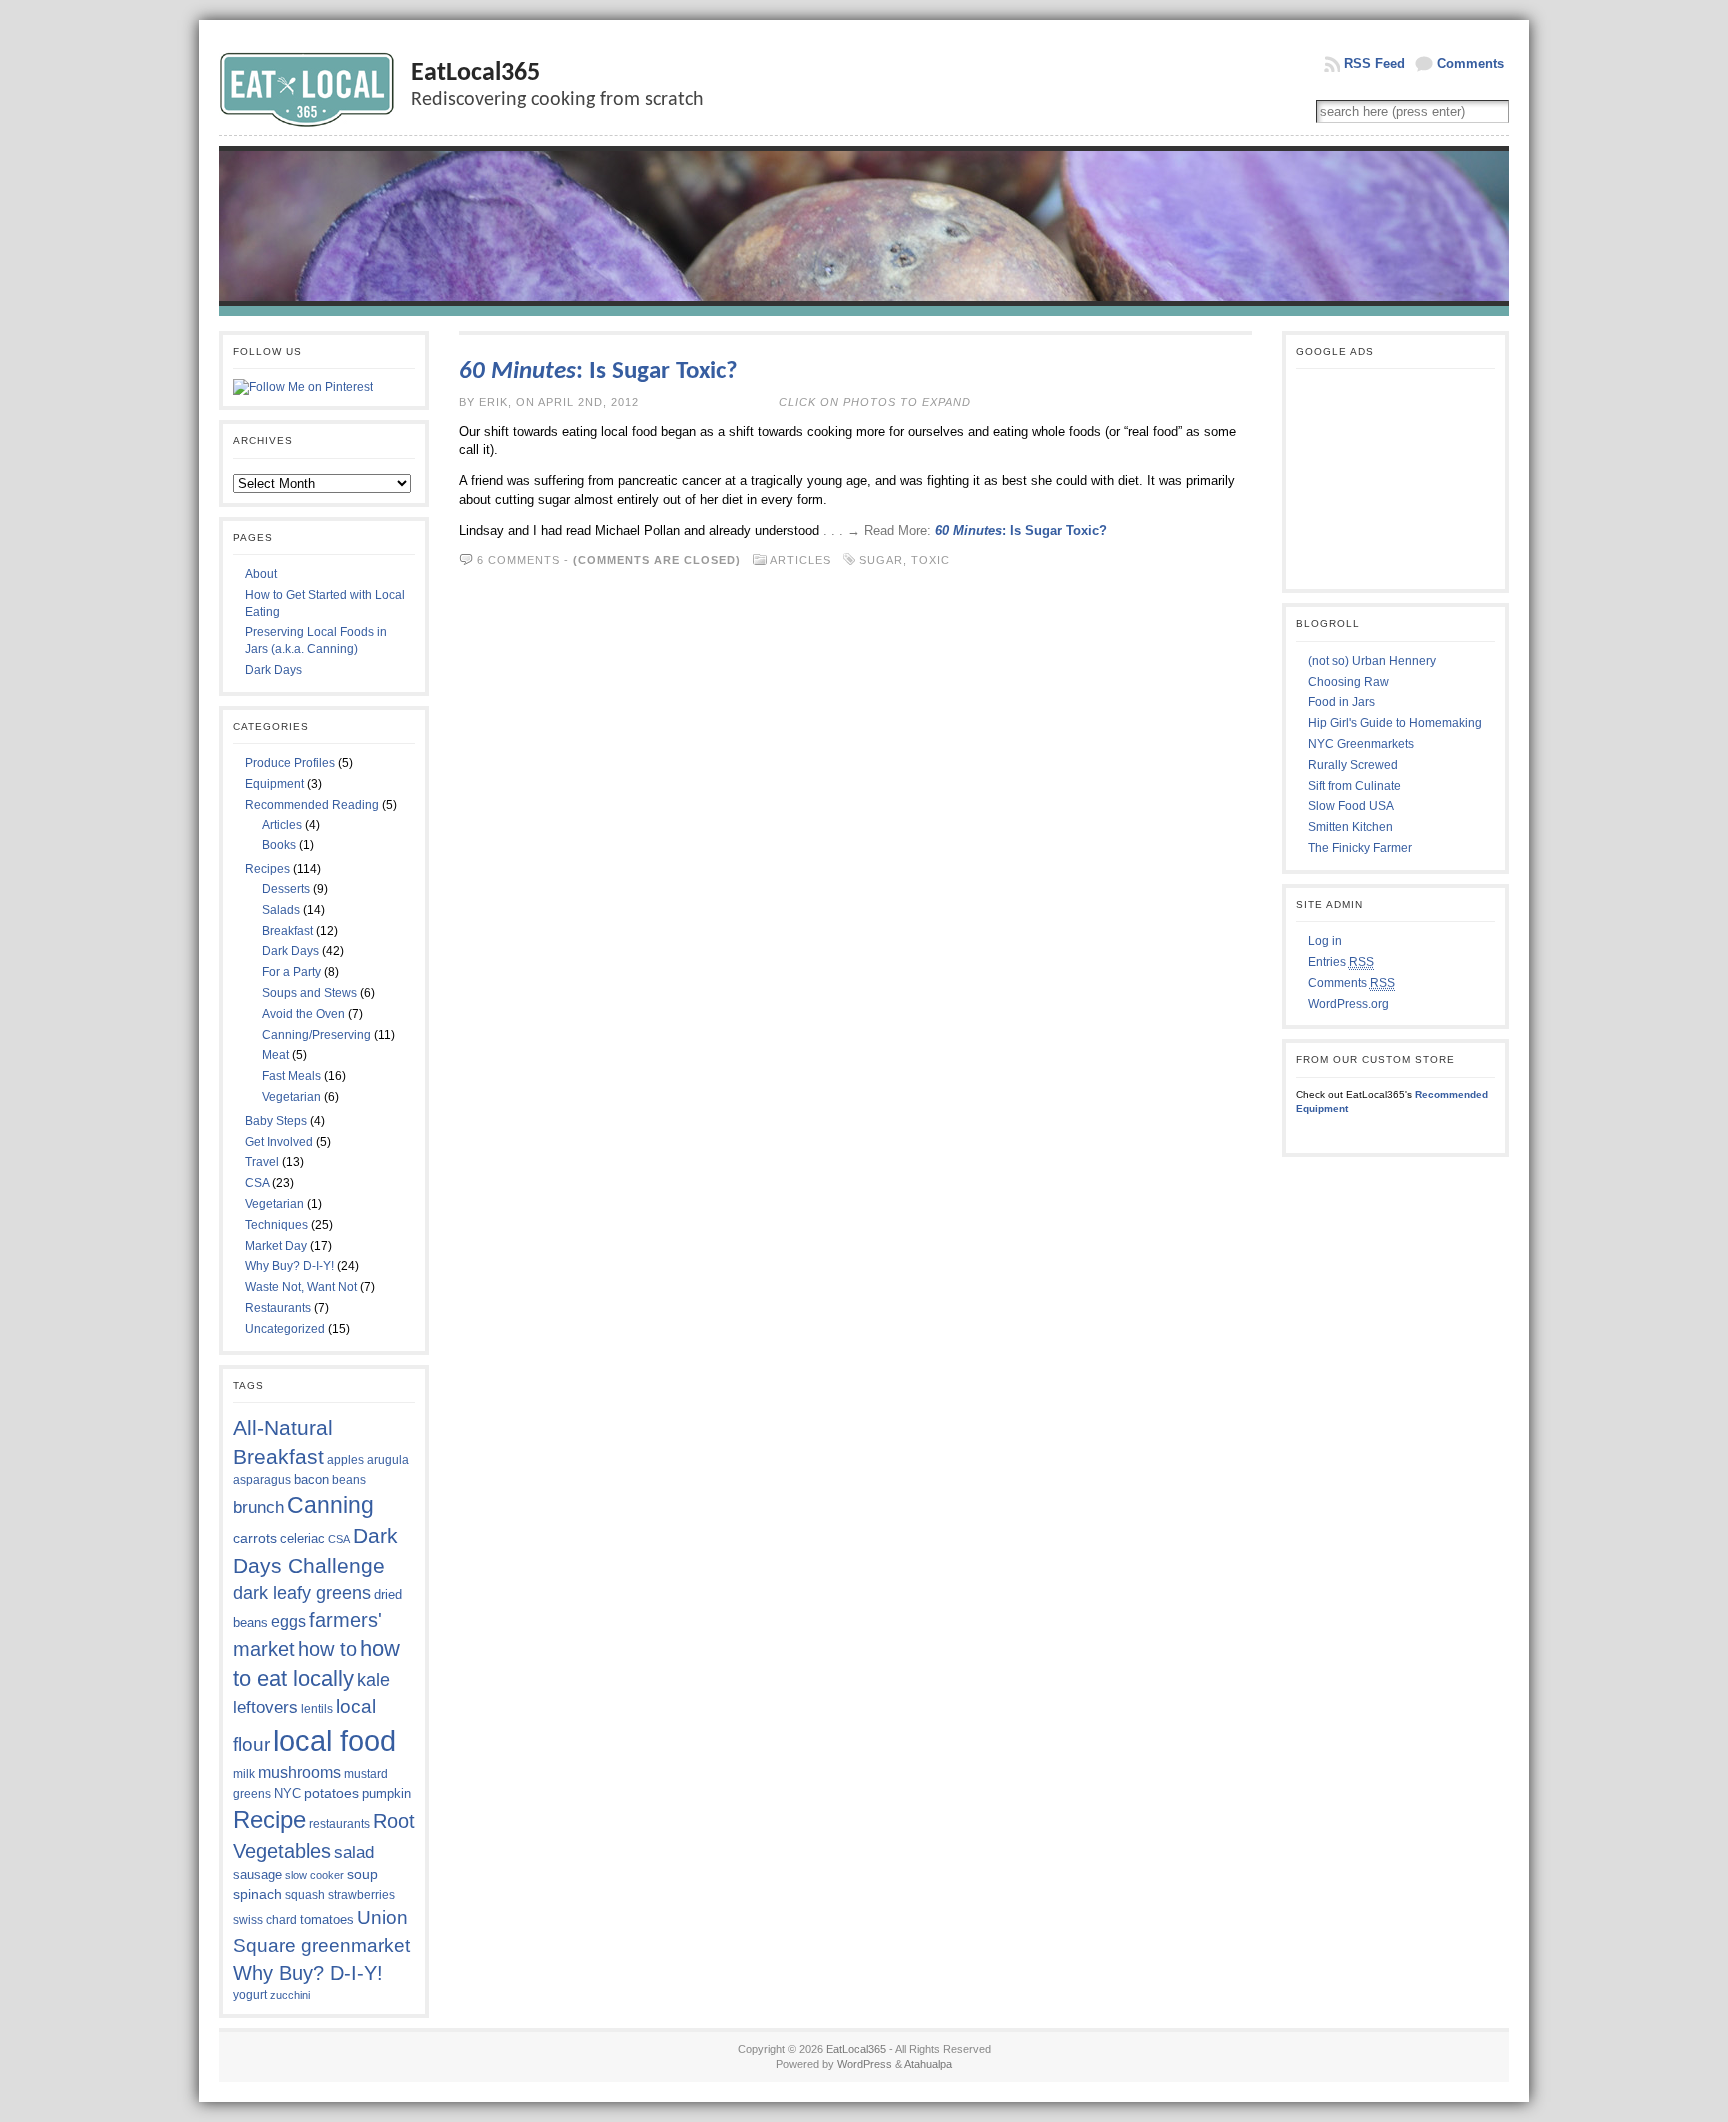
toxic (930, 560)
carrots (255, 1538)
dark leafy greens (302, 1593)
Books (279, 845)
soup (362, 1874)
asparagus (262, 1480)
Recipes (267, 869)
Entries (1341, 962)
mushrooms (299, 1772)
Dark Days (273, 670)
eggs (288, 1621)
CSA (257, 1183)
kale (373, 1679)
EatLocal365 (475, 73)
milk (244, 1774)
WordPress (864, 2064)
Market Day (276, 1246)
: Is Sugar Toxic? (598, 371)
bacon (311, 1479)
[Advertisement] (1396, 479)
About (261, 574)
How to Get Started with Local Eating (325, 603)
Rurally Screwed (1353, 765)
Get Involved (279, 1142)
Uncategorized (285, 1329)
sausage (257, 1874)
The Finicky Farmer (1360, 848)
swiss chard (265, 1920)
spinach (257, 1894)
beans (349, 1480)
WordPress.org (1348, 1004)
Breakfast (287, 931)
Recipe (269, 1819)
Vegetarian (291, 1097)
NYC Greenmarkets (1361, 744)
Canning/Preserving (316, 1035)
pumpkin (386, 1793)
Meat (275, 1055)
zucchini (290, 1995)
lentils (317, 1709)
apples (345, 1460)
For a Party (291, 972)
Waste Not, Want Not (301, 1287)
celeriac (302, 1538)
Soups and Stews (309, 993)
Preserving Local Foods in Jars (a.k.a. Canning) (316, 640)
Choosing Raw (1348, 682)
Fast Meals (291, 1076)
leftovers (265, 1707)
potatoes (331, 1793)
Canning (330, 1505)
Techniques (276, 1225)
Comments (1470, 63)
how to (327, 1649)
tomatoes (327, 1919)
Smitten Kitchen (1350, 827)
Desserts (286, 889)
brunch (258, 1507)
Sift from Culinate (1354, 786)
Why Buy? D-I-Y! (289, 1266)
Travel (262, 1162)
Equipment (274, 784)
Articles (282, 825)
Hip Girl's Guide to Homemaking (1395, 723)
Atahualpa (928, 2064)
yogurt (250, 1995)
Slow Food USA (1351, 806)
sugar (881, 560)
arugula (388, 1460)
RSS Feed (1374, 63)
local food (334, 1740)
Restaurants (278, 1308)
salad (354, 1852)
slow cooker (314, 1875)
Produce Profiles (290, 763)
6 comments (518, 560)
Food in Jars (1341, 702)
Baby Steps (276, 1121)
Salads (281, 910)
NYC (287, 1793)
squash (305, 1895)
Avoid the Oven (303, 1014)
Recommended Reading (312, 805)
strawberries (361, 1895)
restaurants (339, 1824)
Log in (1325, 941)
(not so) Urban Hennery (1372, 661)
